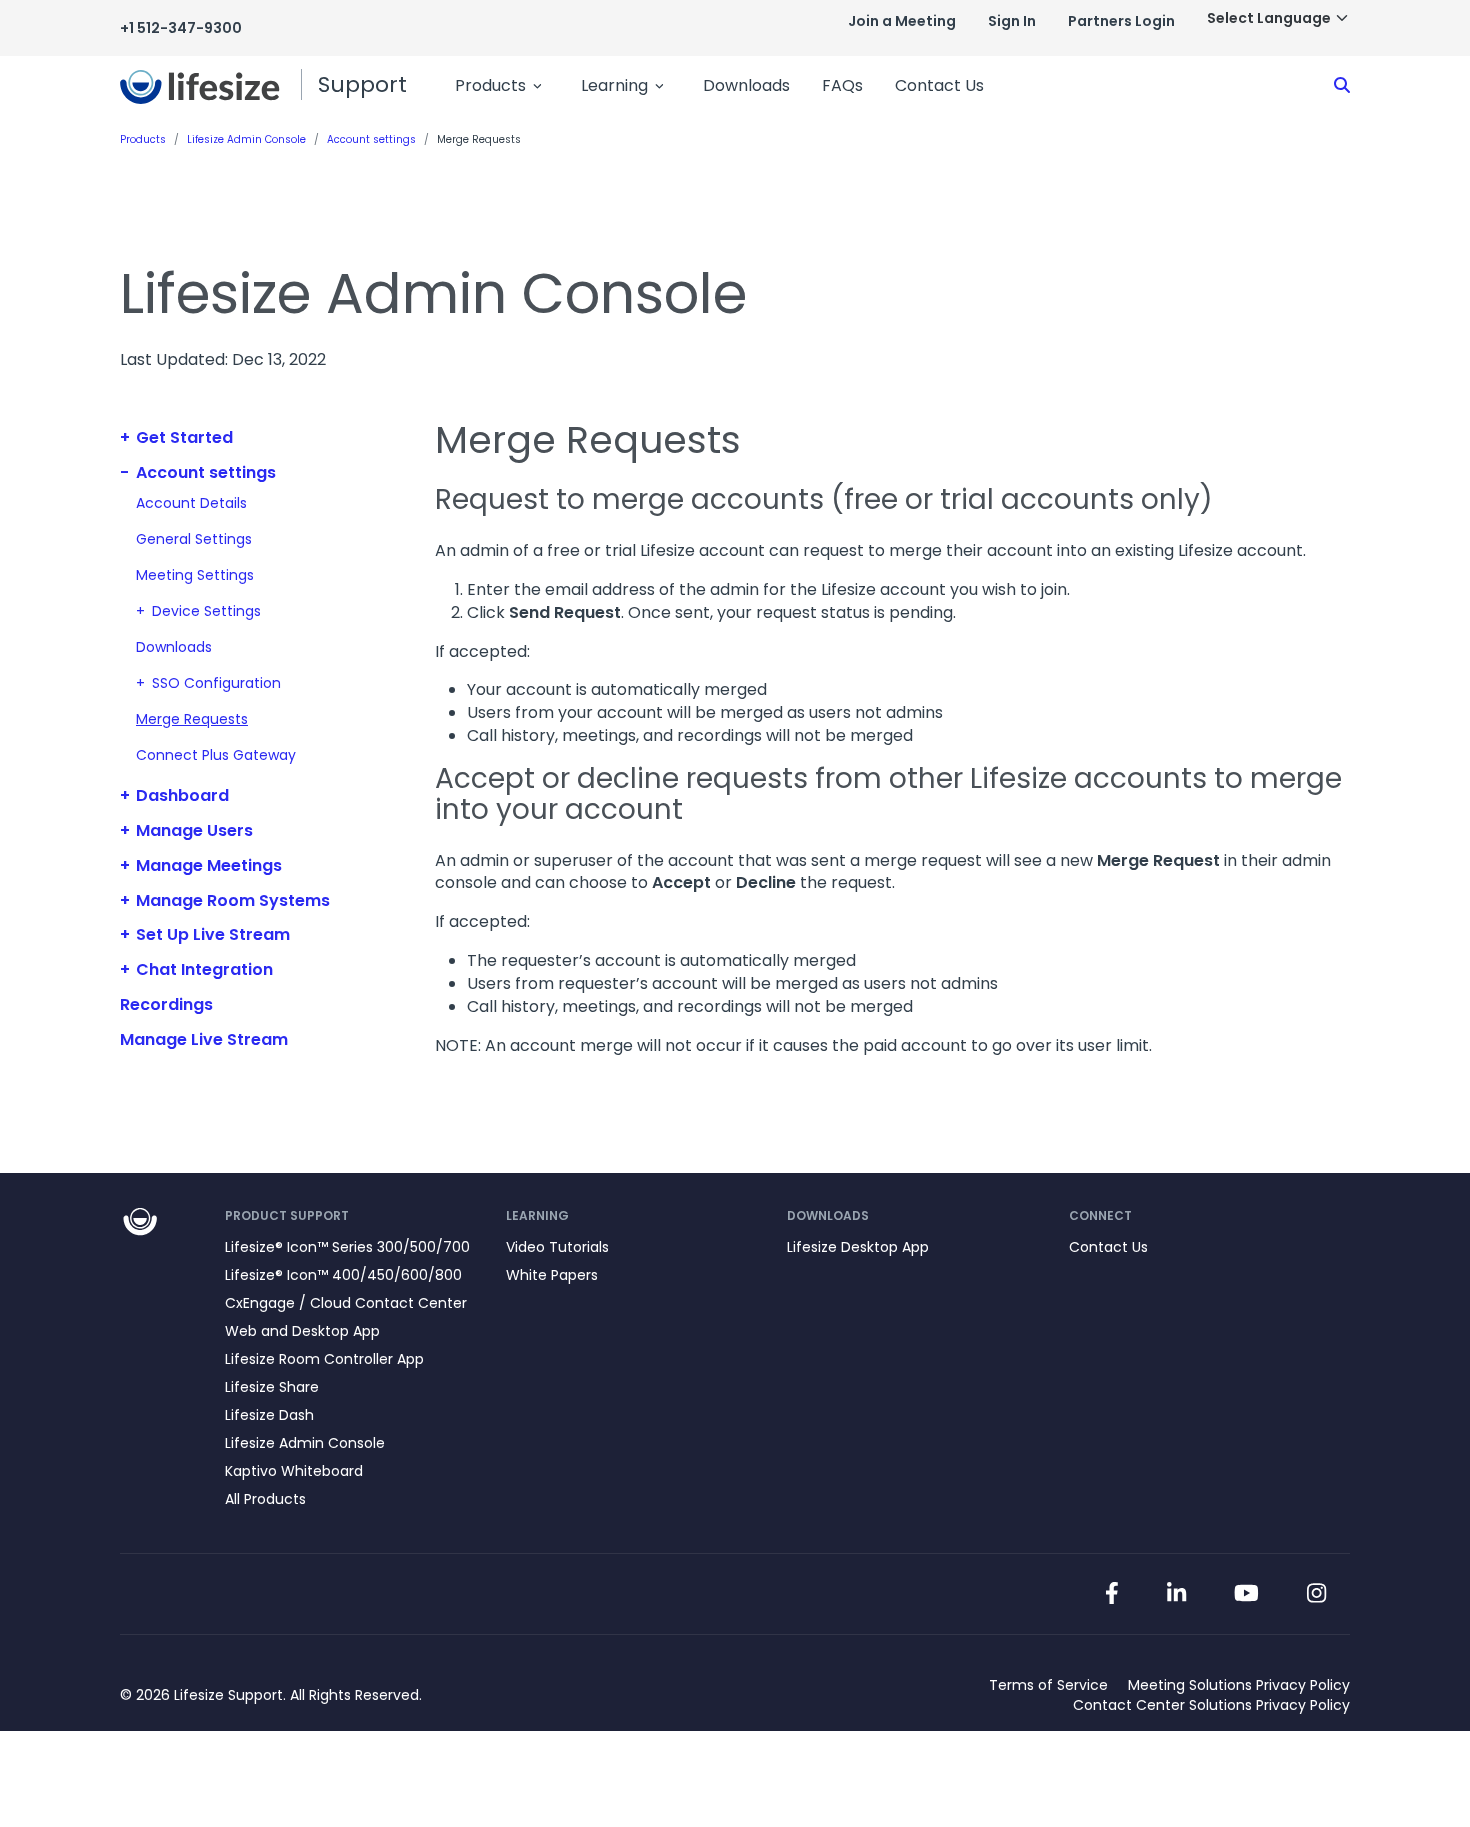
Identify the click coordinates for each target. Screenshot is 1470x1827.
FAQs (842, 85)
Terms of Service (1048, 1685)
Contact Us (939, 85)
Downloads (746, 85)
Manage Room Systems (233, 900)
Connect (1100, 1215)
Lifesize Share (272, 1387)
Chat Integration (204, 969)
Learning (614, 85)
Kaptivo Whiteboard (294, 1471)
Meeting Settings (195, 575)
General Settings (194, 539)
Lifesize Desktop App (858, 1247)
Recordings (166, 1004)
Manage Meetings (209, 865)
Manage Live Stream (204, 1039)
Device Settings (206, 611)
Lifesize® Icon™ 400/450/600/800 (343, 1275)
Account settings (206, 472)
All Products (265, 1499)
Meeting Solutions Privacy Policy (1239, 1685)
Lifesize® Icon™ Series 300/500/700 (347, 1247)
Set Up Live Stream (213, 934)
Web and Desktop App (302, 1331)
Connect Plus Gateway (216, 755)
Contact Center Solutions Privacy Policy (1211, 1705)
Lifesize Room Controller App (324, 1359)
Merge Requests (192, 719)
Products (490, 85)
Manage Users (194, 830)
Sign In (1012, 21)
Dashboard (182, 795)
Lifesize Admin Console (305, 1443)
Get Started (184, 437)
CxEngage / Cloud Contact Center (346, 1303)
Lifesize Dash (269, 1415)
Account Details (191, 503)
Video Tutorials (557, 1247)
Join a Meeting (902, 21)
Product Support (287, 1215)
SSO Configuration (216, 683)
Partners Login (1121, 21)
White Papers (552, 1275)
